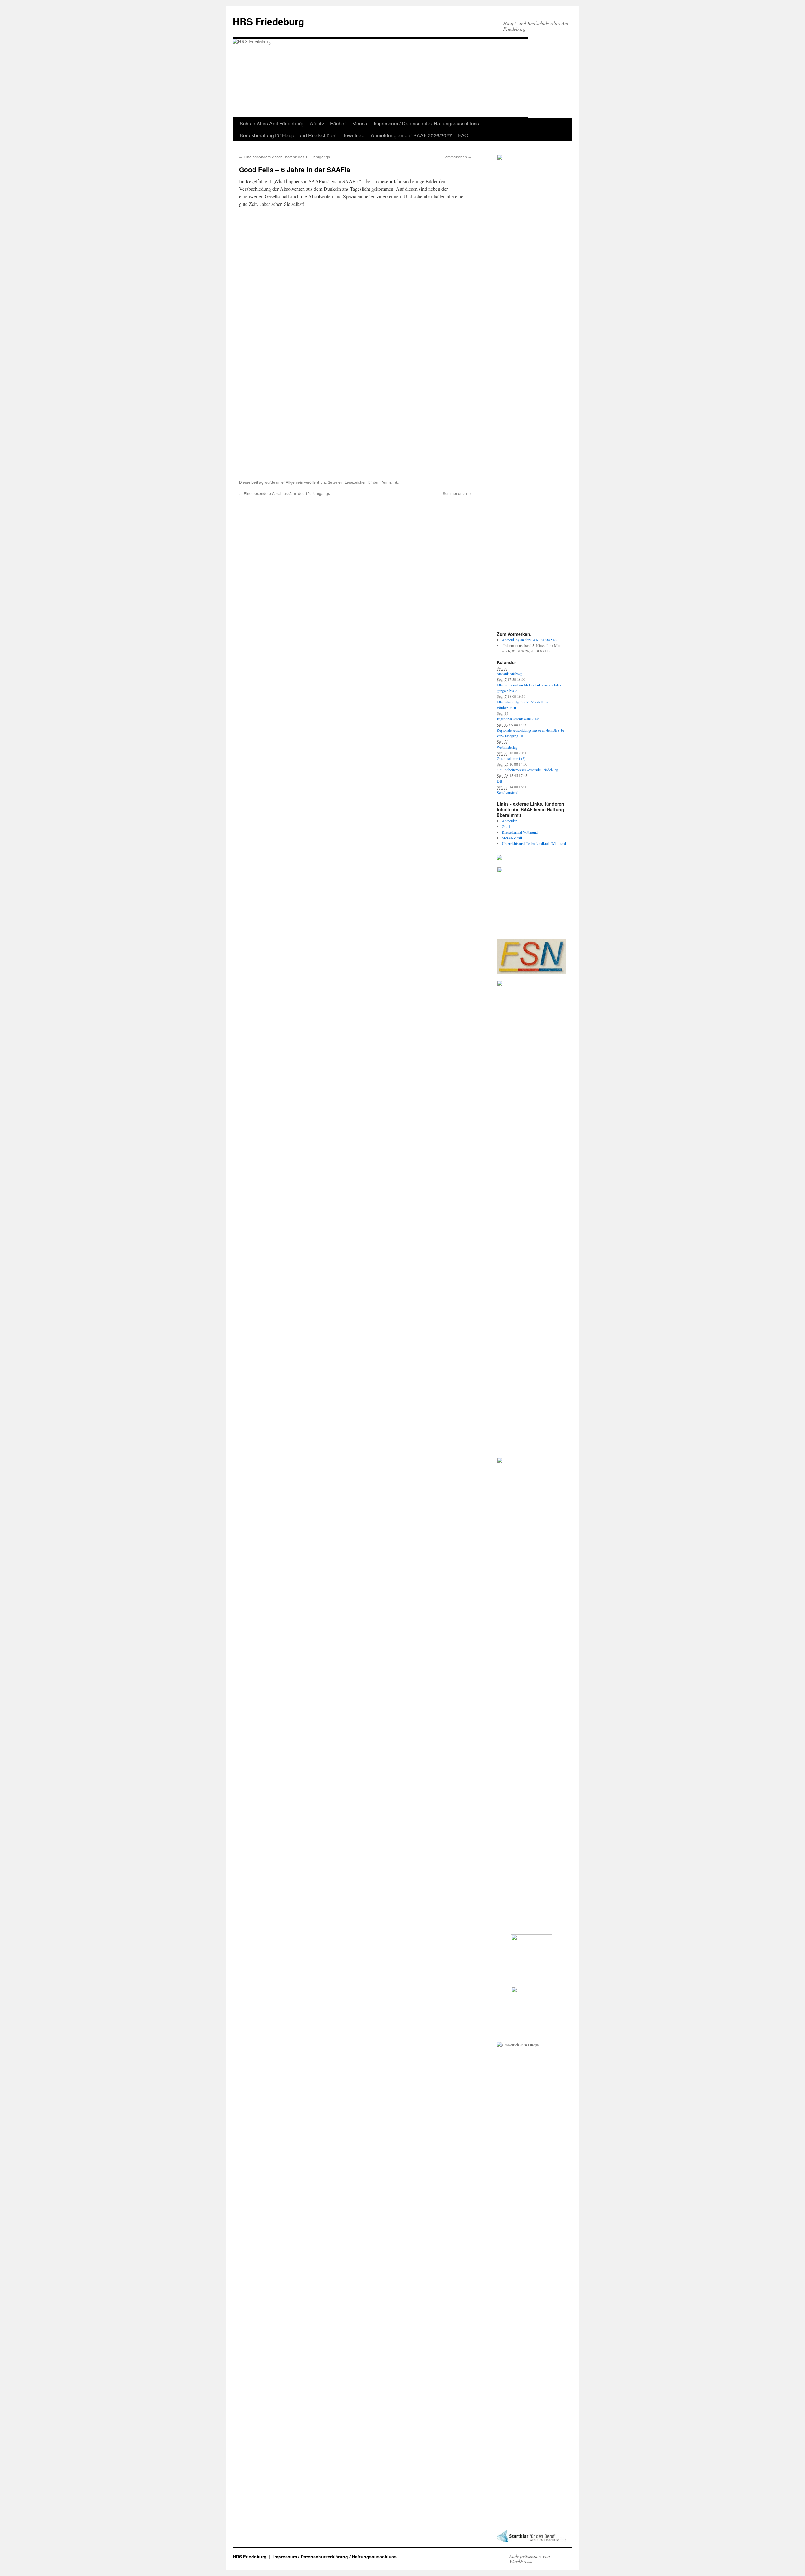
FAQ (463, 135)
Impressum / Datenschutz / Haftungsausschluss (426, 123)
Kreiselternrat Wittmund (520, 832)
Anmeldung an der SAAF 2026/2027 (411, 135)
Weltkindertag (507, 747)
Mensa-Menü (512, 838)
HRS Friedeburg (268, 21)
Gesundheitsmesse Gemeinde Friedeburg (527, 770)
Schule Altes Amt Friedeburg (272, 123)
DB (500, 781)
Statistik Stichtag (509, 674)
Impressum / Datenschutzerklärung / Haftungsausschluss (335, 2557)
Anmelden (510, 821)
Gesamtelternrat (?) (511, 758)
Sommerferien (457, 157)
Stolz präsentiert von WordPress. (530, 2559)
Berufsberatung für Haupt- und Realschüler (287, 135)
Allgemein (294, 482)
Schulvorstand (508, 792)
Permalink (389, 482)
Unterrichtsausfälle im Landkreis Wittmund (534, 843)
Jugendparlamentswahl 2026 (518, 719)
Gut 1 (506, 826)
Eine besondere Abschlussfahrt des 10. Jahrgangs (284, 157)
